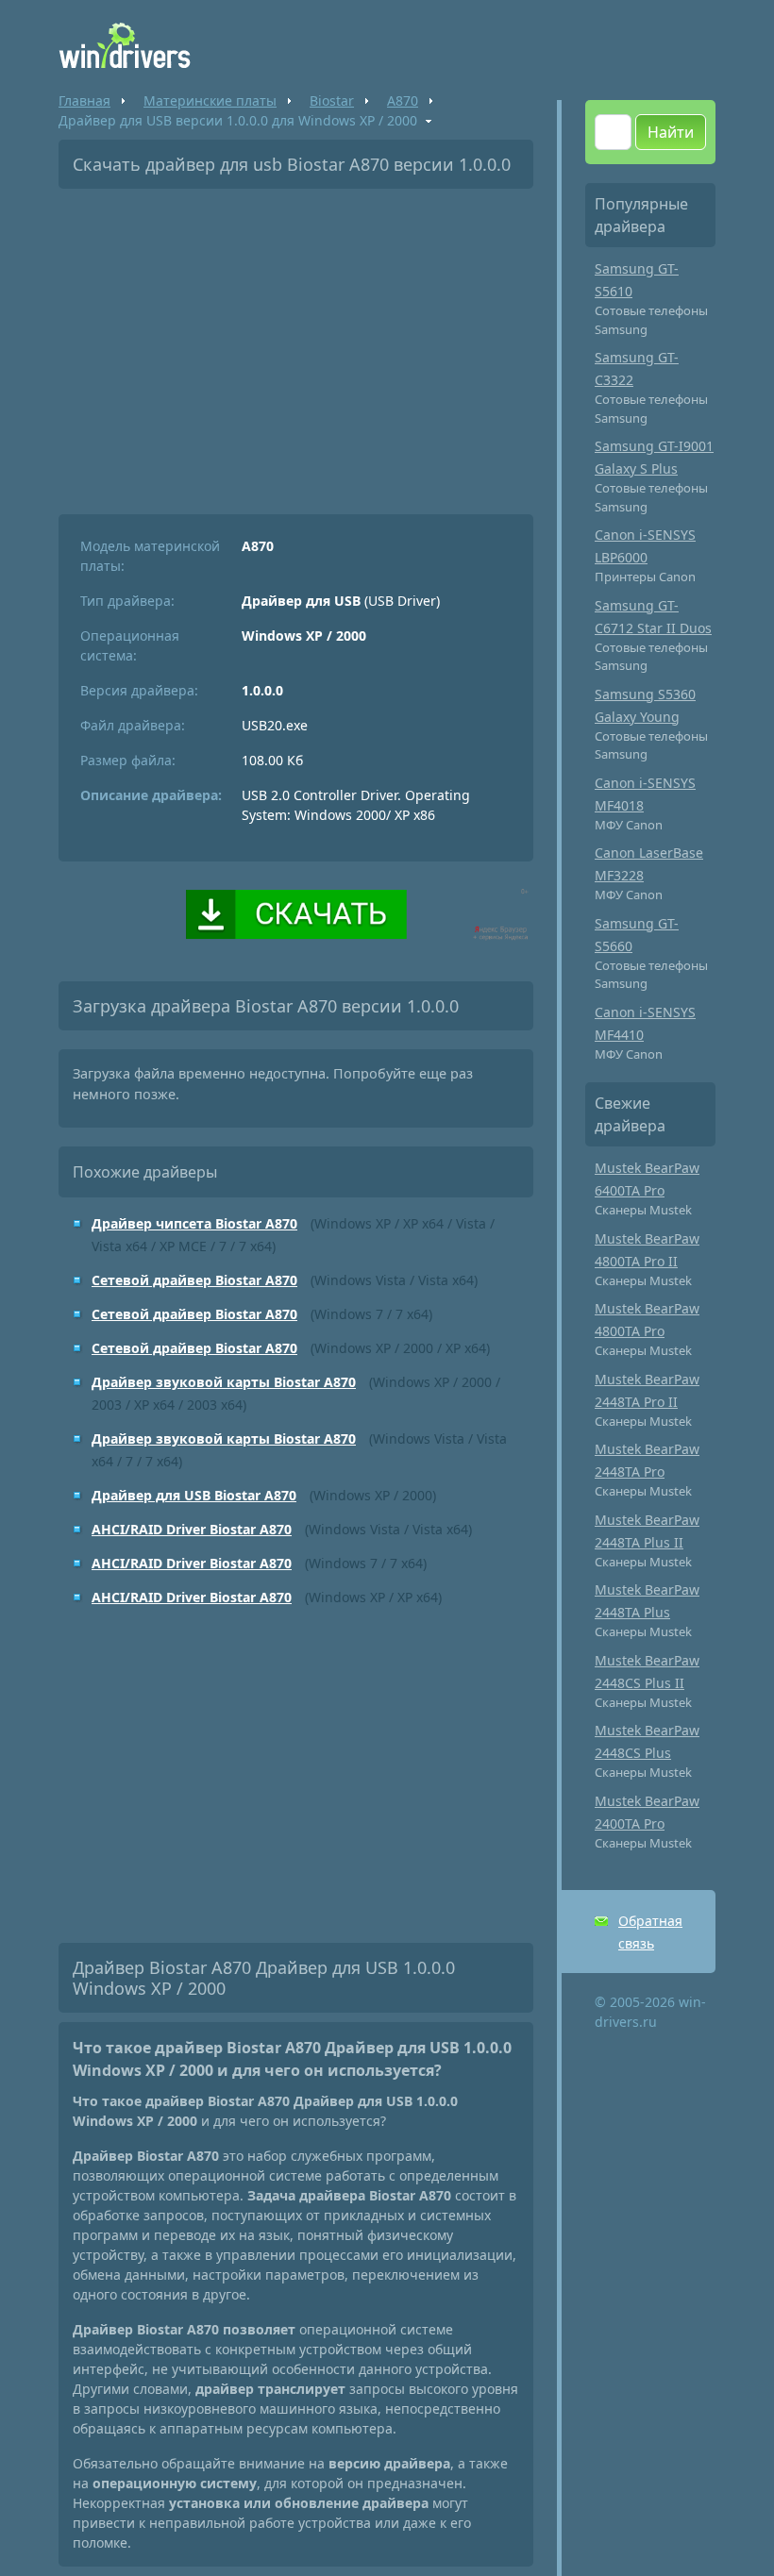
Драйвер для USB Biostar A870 (194, 1495)
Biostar (332, 100)
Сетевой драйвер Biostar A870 (194, 1280)
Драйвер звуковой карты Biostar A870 (224, 1382)
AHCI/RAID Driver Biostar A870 (192, 1529)
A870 (403, 100)
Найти (671, 132)
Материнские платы (210, 100)
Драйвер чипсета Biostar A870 (194, 1223)
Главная (84, 100)
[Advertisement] (296, 344)
